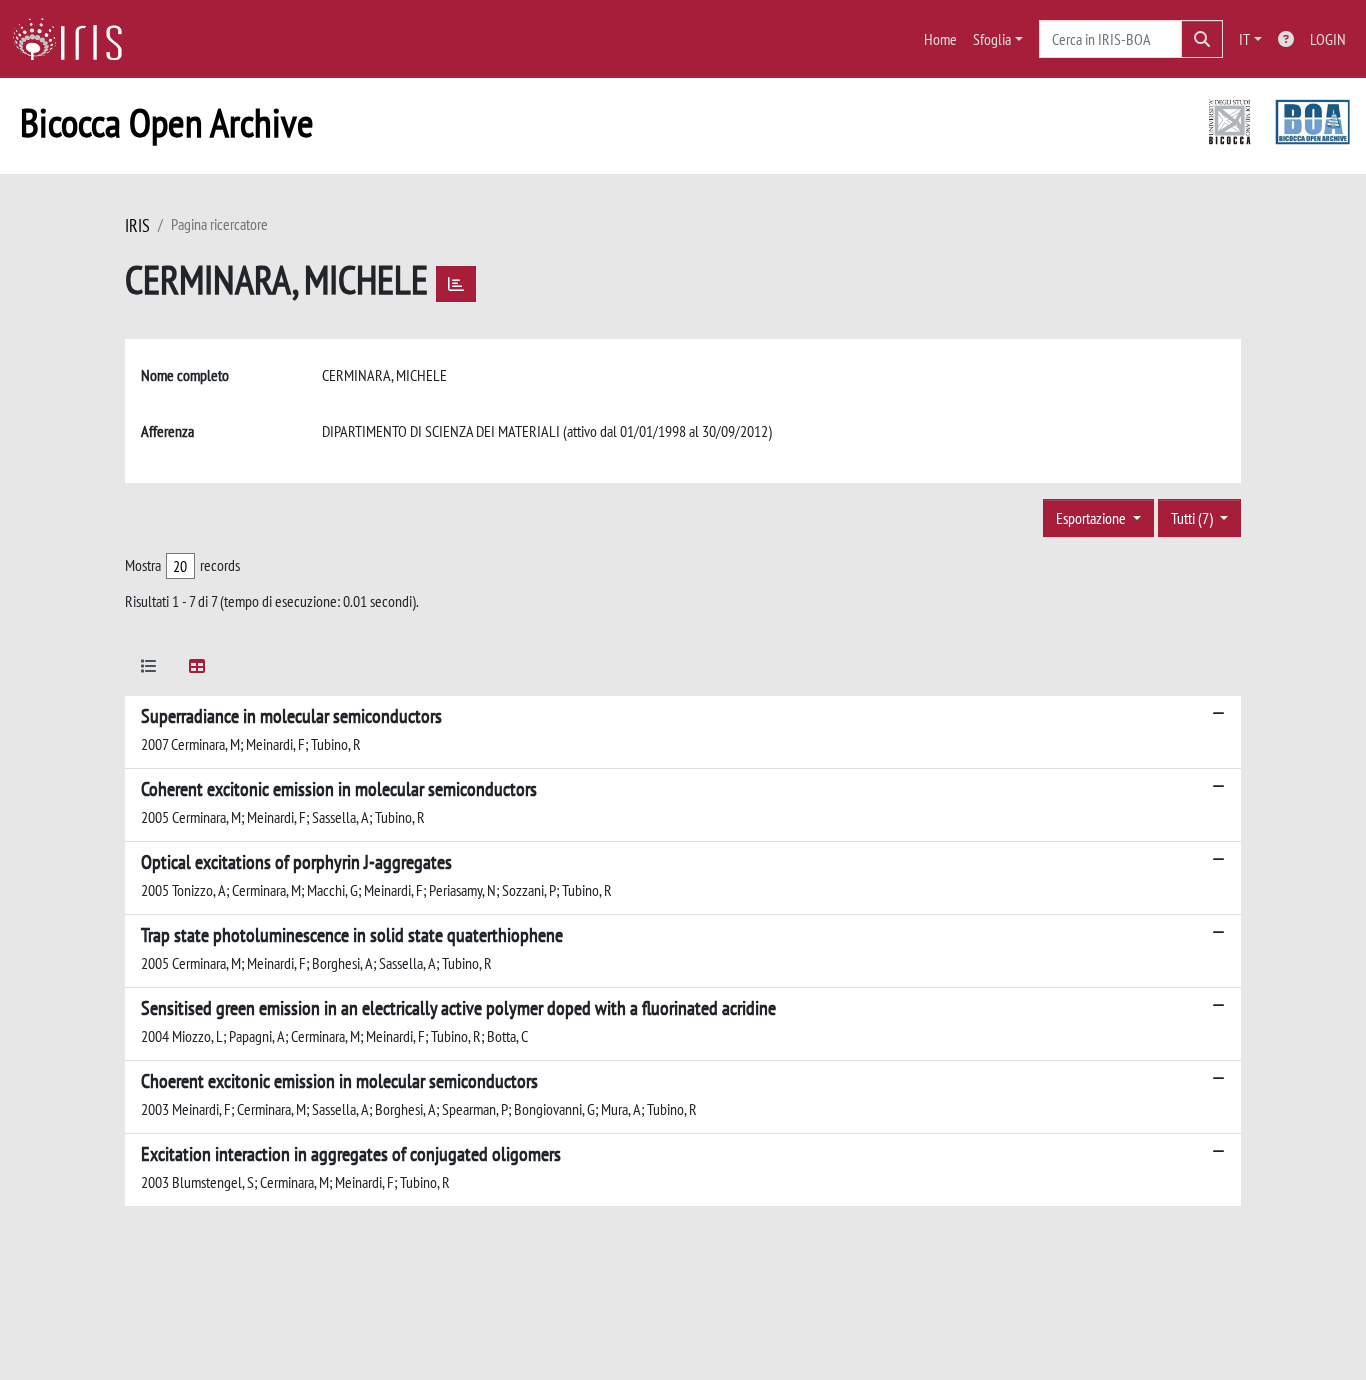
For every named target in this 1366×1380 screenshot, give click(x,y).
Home (940, 39)
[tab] (149, 669)
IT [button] (1244, 39)
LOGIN (1328, 39)
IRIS (137, 225)
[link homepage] (75, 39)
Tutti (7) (1193, 518)
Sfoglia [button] (992, 39)
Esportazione (1092, 518)
